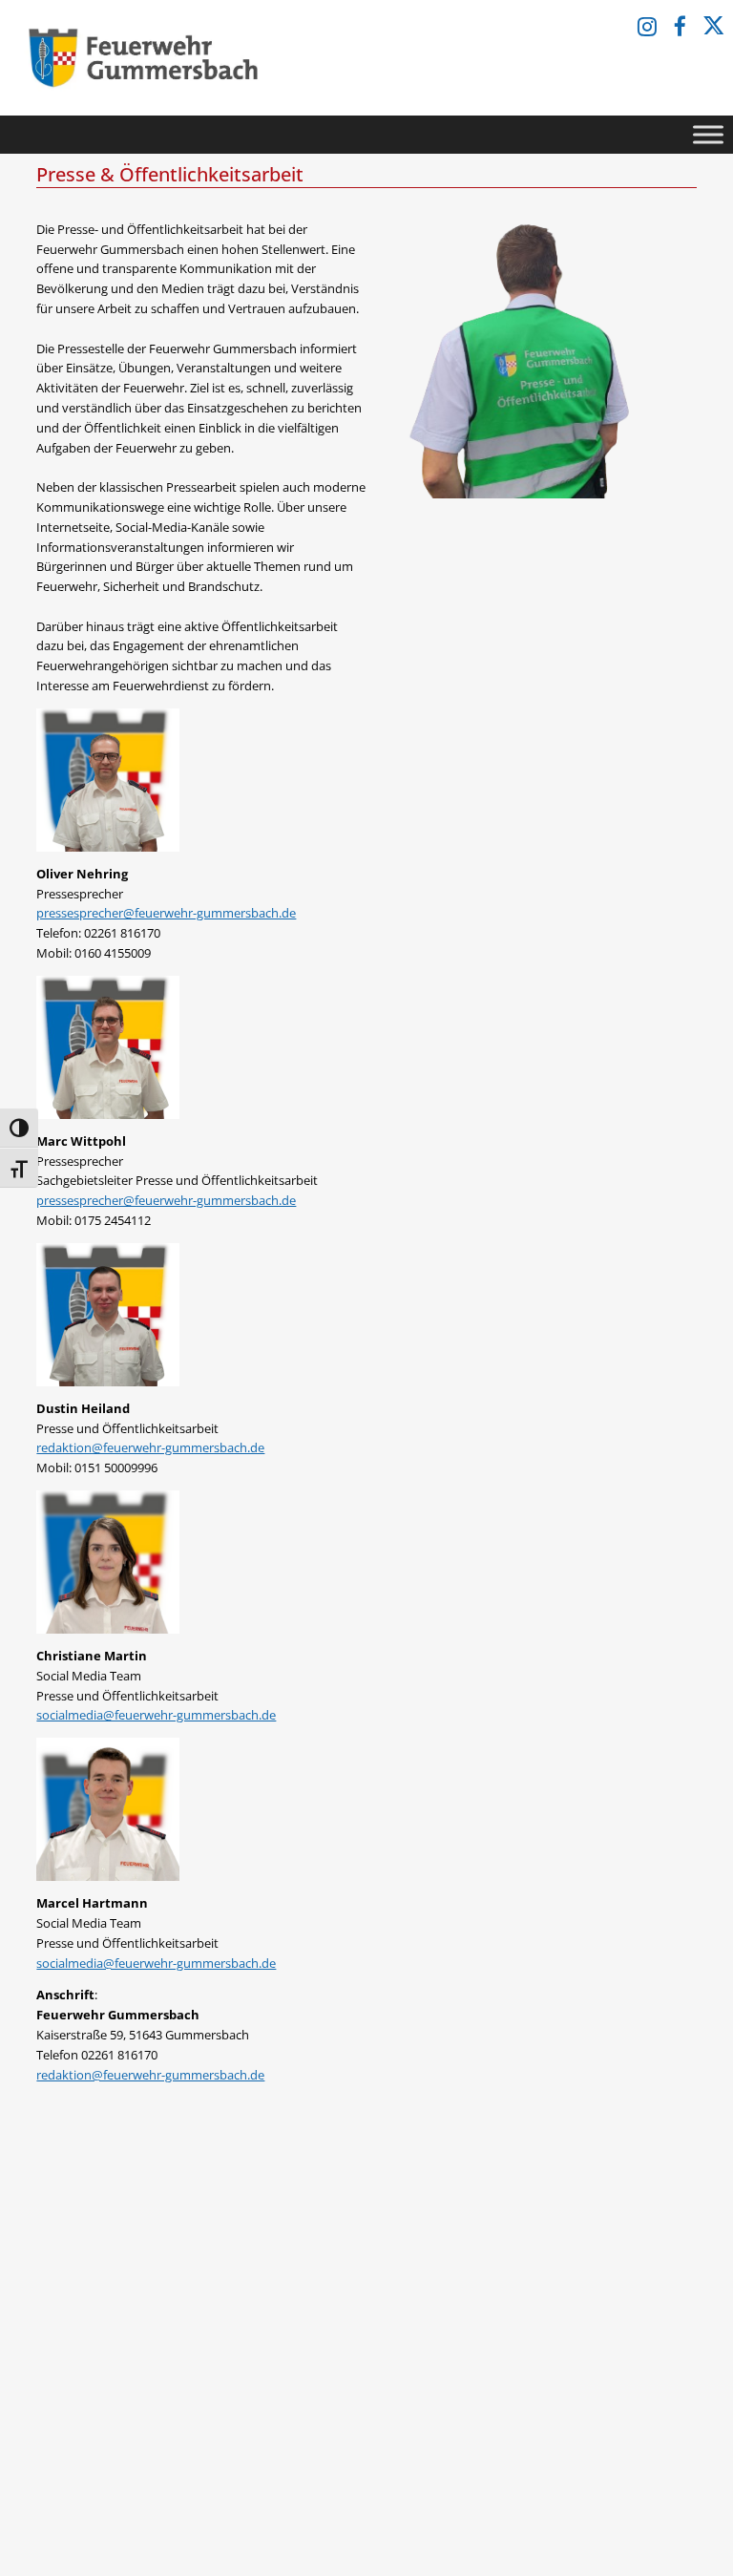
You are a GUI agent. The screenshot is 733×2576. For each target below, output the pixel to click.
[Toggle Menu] (708, 135)
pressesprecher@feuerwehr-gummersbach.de (166, 913)
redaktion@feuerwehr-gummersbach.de (150, 1447)
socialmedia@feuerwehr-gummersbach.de (156, 1715)
